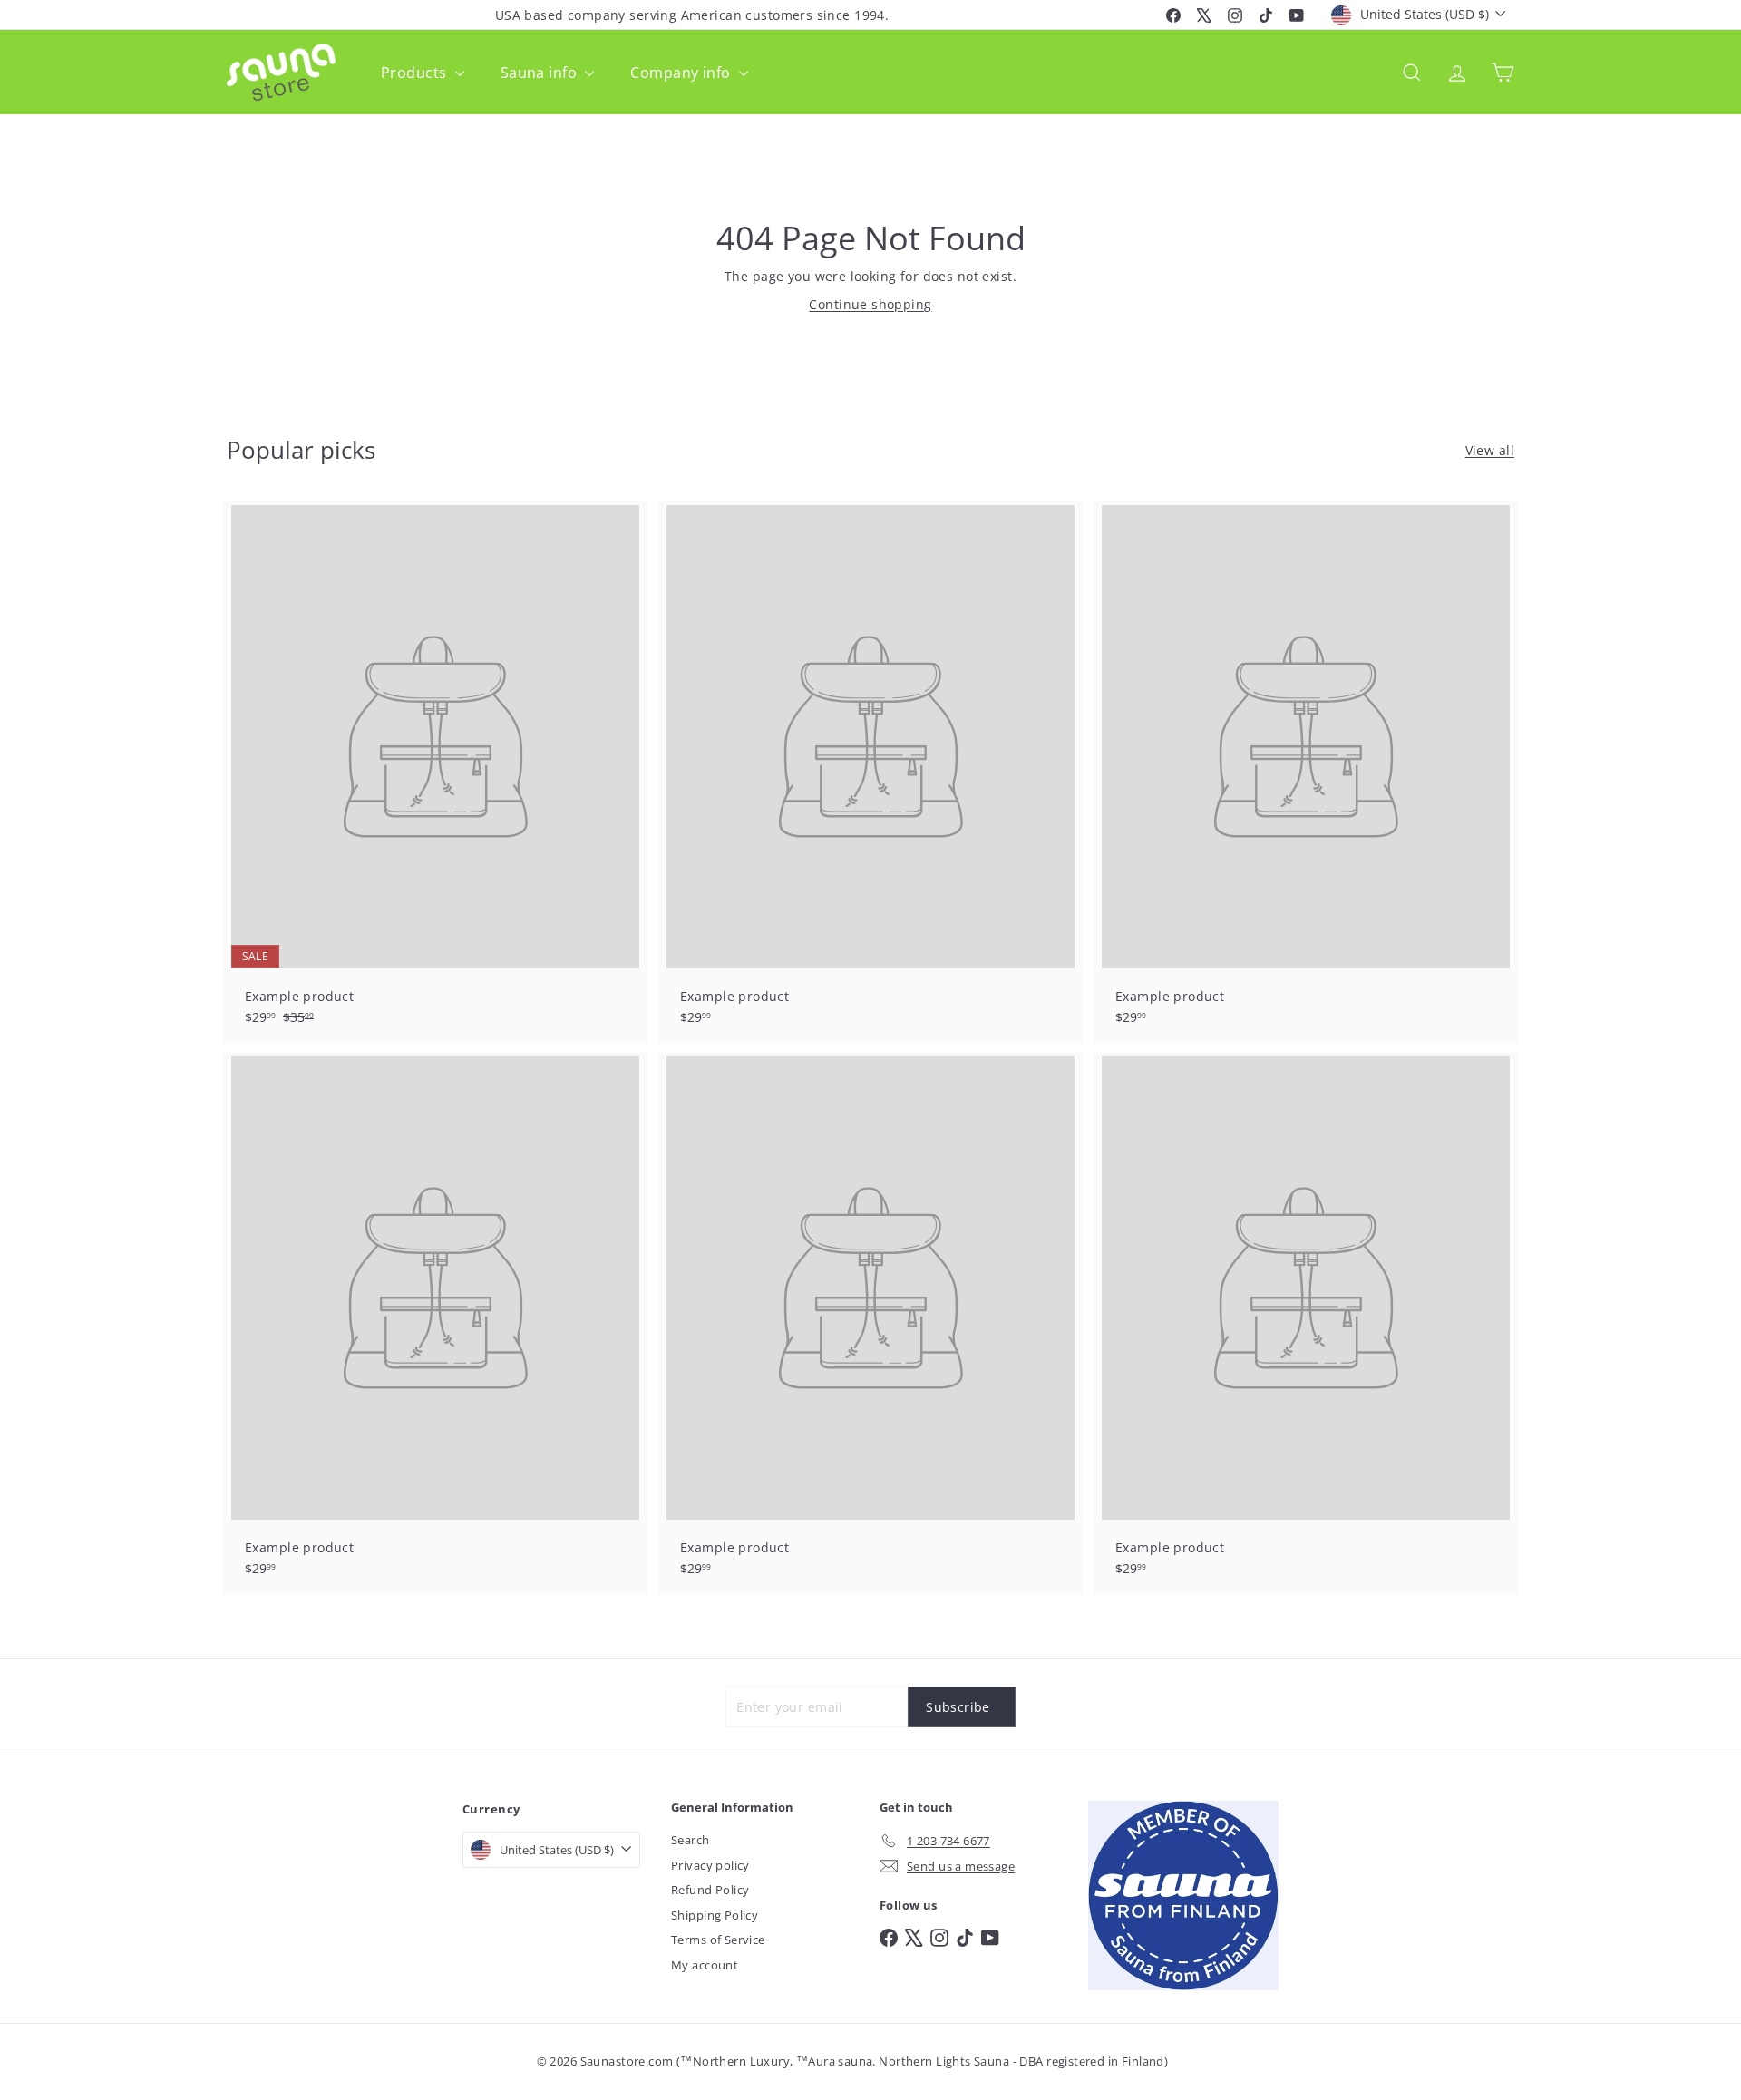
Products (416, 73)
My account (705, 1965)
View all (1490, 450)
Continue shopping (870, 304)
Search (691, 1840)
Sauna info (541, 73)
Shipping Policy (715, 1915)
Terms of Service (718, 1940)
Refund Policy (710, 1890)
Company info (682, 73)
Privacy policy (710, 1865)
